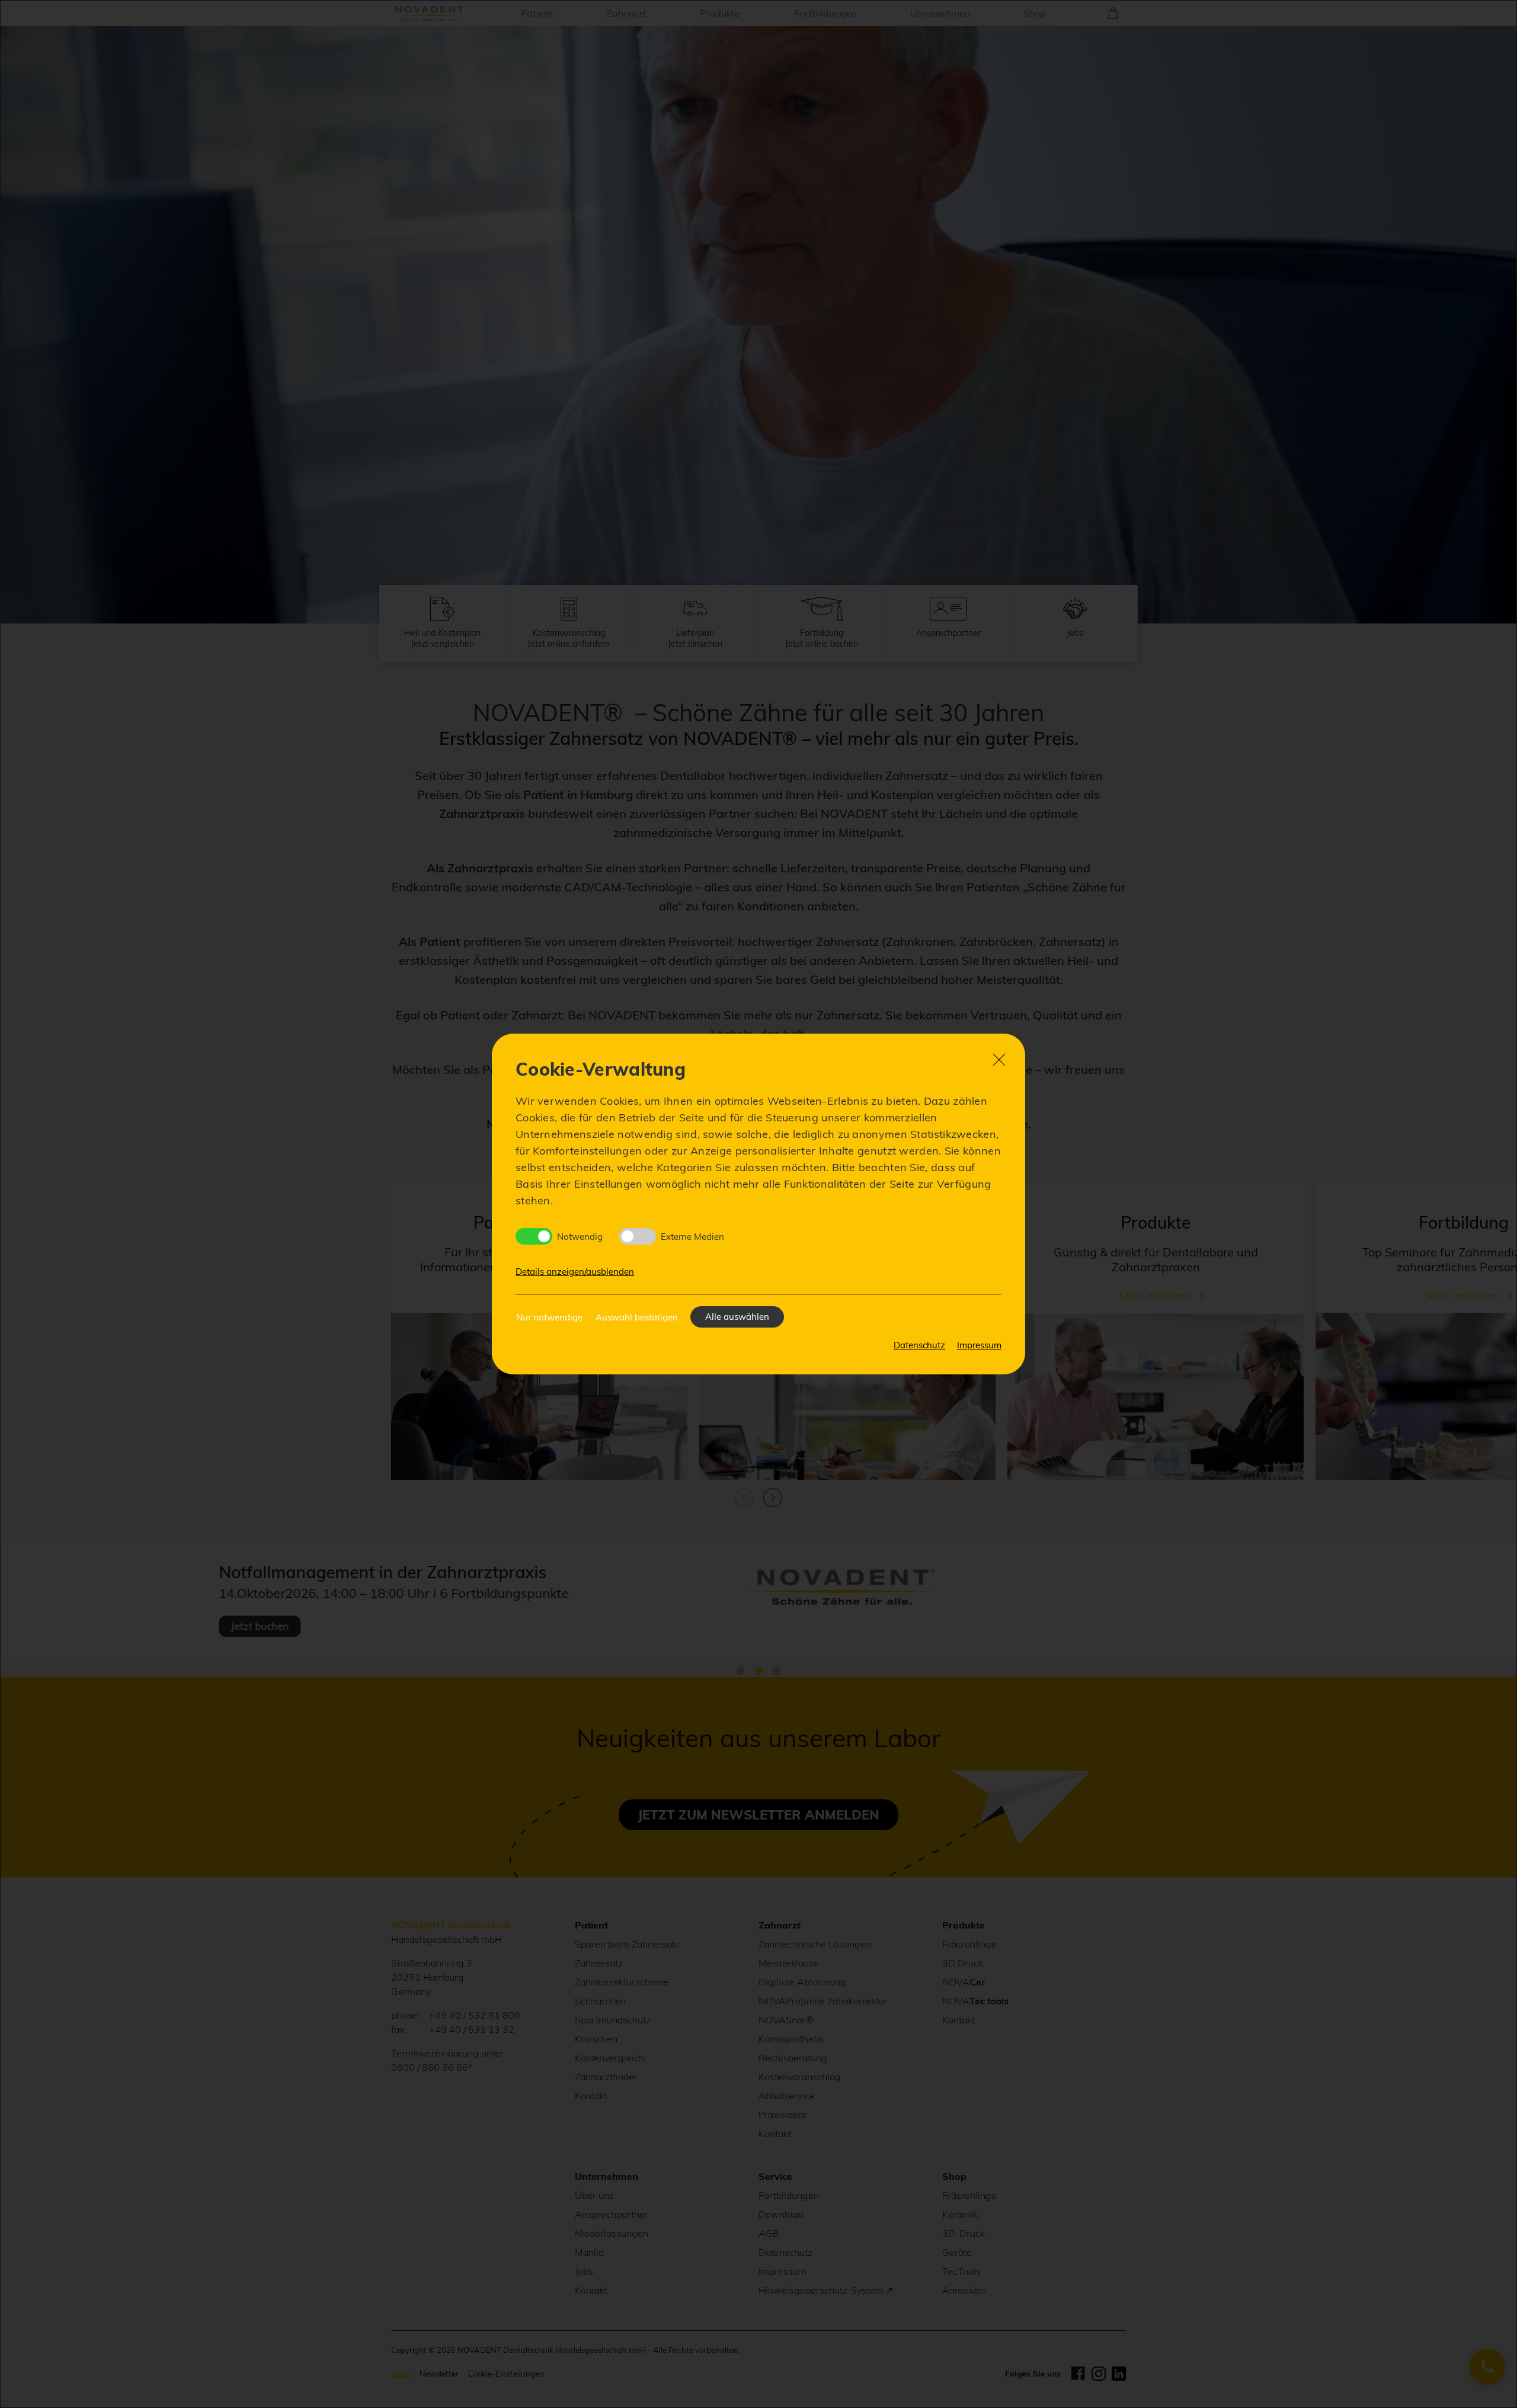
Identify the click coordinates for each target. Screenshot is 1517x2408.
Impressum (979, 1345)
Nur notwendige (549, 1317)
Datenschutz (919, 1345)
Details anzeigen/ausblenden (575, 1272)
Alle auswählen (737, 1317)
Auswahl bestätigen (637, 1317)
